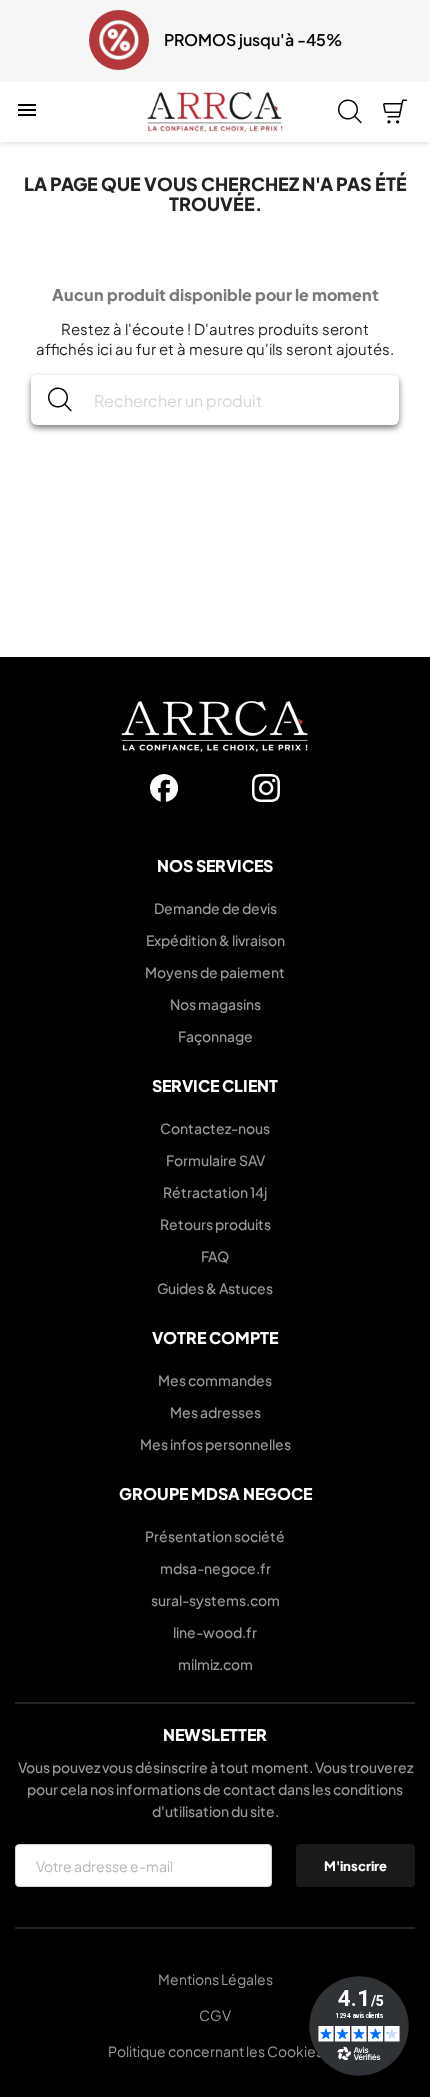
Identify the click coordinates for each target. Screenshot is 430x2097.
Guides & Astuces (215, 1288)
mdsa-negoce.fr (215, 1568)
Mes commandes (215, 1380)
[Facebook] (164, 788)
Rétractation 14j (215, 1192)
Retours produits (215, 1224)
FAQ (215, 1256)
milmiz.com (215, 1664)
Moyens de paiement (215, 972)
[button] (28, 41)
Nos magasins (215, 1004)
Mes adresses (215, 1412)
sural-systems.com (215, 1600)
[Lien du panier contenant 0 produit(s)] (395, 112)
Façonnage (215, 1036)
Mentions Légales (215, 1979)
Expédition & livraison (215, 940)
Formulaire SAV (215, 1160)
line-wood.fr (215, 1632)
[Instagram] (266, 788)
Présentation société (215, 1536)
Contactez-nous (215, 1128)
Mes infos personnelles (215, 1444)
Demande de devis (215, 908)
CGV (215, 2015)
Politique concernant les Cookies (215, 2051)
